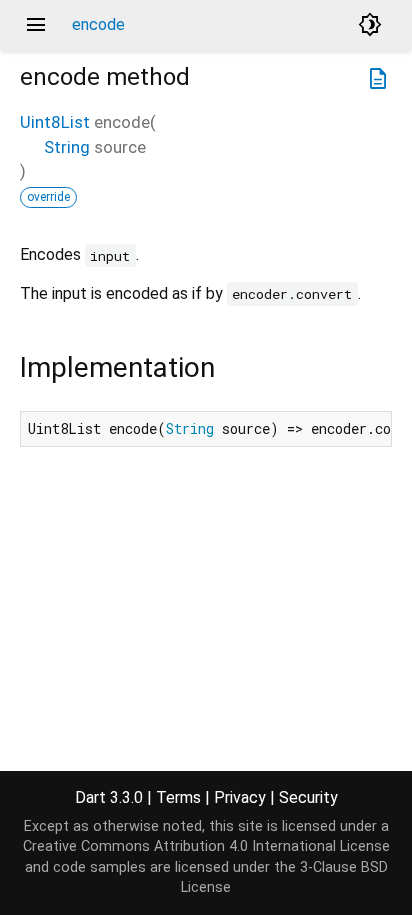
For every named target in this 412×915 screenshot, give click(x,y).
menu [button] (36, 25)
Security (308, 797)
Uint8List (55, 122)
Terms (178, 797)
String (67, 147)
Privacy (240, 797)
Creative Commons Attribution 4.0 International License (206, 846)
